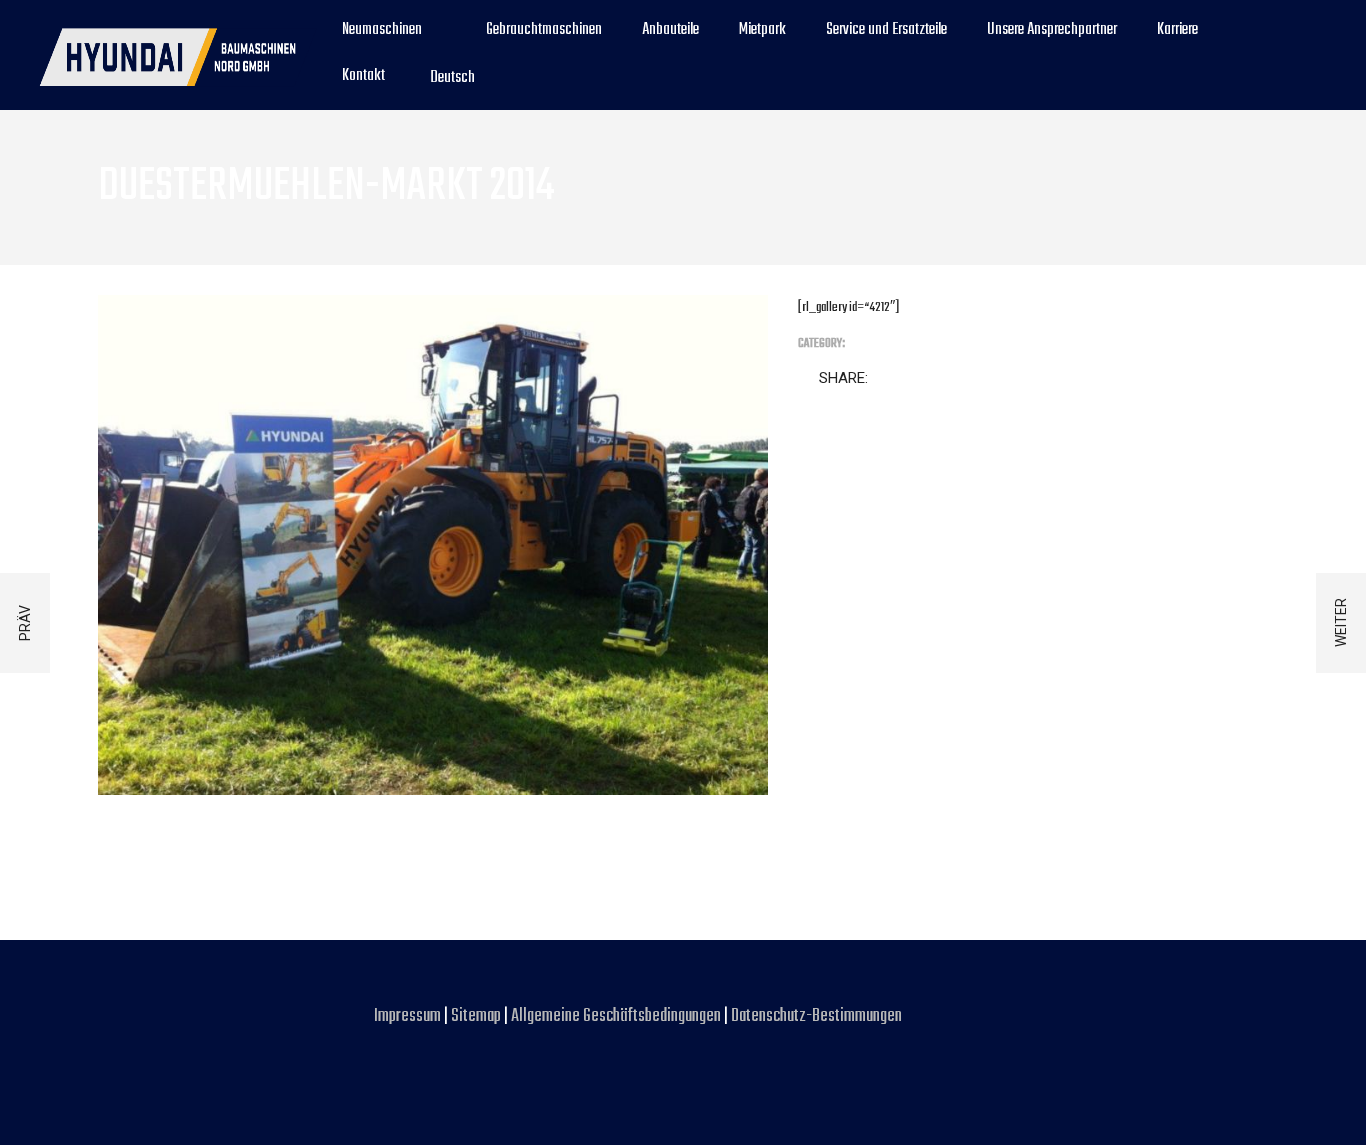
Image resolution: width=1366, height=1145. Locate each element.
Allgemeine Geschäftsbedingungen (617, 1016)
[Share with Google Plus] (943, 379)
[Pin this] (971, 379)
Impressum (409, 1016)
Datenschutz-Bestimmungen (816, 1016)
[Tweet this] (915, 379)
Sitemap (476, 1016)
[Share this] (887, 379)
